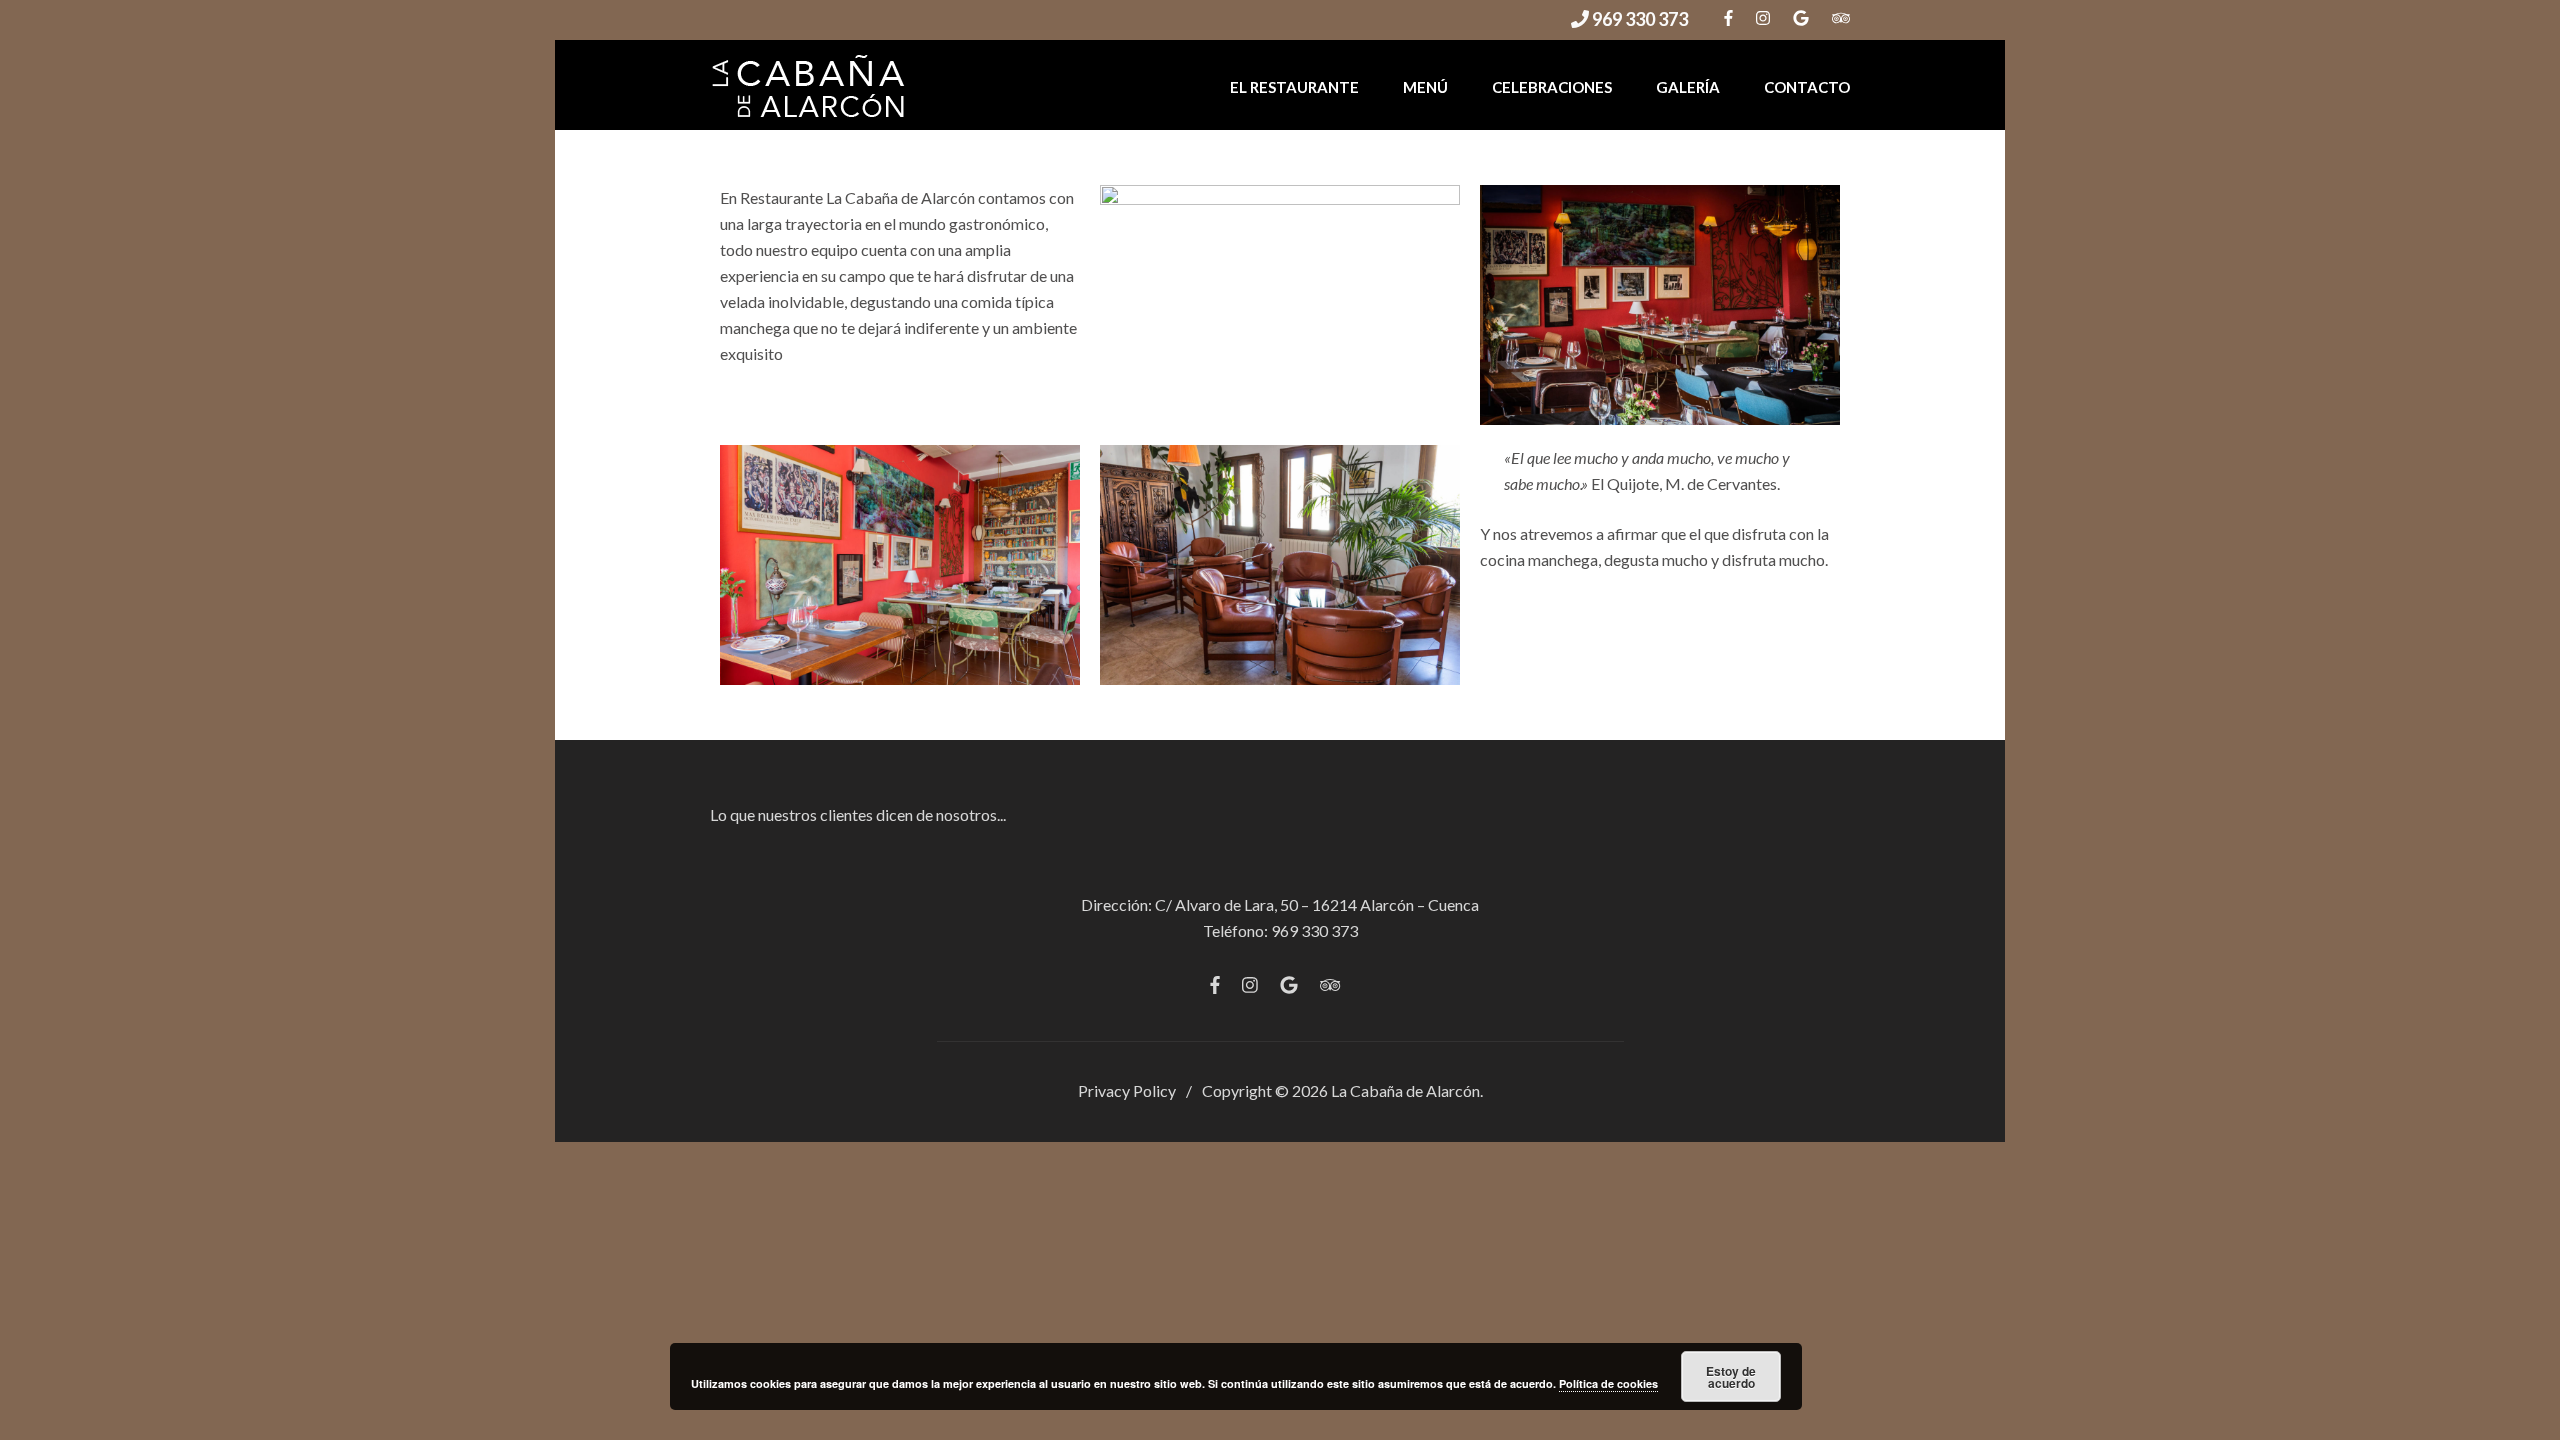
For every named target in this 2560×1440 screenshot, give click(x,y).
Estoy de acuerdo (1731, 1377)
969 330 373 (1638, 19)
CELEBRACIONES (1552, 87)
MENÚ (1425, 87)
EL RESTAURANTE (1294, 87)
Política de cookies (1608, 1383)
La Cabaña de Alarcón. (1407, 1090)
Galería (1688, 87)
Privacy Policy (1127, 1090)
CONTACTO (1807, 87)
